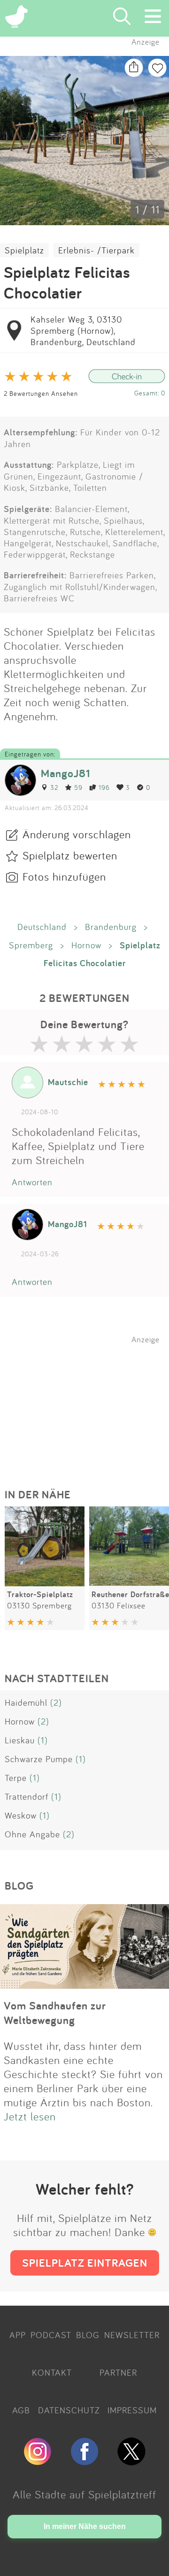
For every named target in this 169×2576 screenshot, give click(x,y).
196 (104, 787)
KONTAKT (52, 2372)
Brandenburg (111, 927)
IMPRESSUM (132, 2410)
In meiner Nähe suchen (85, 2526)
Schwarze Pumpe (39, 1759)
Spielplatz (24, 250)
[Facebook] (84, 2461)
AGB (21, 2410)
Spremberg (31, 945)
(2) (56, 1702)
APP (18, 2335)
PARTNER (118, 2372)
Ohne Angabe (32, 1834)
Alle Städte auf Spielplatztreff (84, 2494)
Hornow (86, 945)
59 (78, 787)
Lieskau (20, 1740)
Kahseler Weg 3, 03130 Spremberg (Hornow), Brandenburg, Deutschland (83, 331)
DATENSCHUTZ (69, 2410)
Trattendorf (27, 1796)
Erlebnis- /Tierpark (96, 250)
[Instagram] (38, 2461)
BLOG (88, 2335)
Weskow (21, 1815)
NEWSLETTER (132, 2335)
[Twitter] (131, 2461)
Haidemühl (26, 1702)
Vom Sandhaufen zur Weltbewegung (55, 2013)
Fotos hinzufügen (64, 876)
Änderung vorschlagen (77, 834)
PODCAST (51, 2335)
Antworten (32, 1182)
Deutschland (42, 927)
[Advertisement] (89, 1403)
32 (54, 787)
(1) (43, 1740)
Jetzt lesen (30, 2116)
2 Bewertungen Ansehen (41, 393)
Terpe (16, 1778)
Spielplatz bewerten (70, 855)
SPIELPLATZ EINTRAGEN (85, 2263)
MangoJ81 (65, 773)
